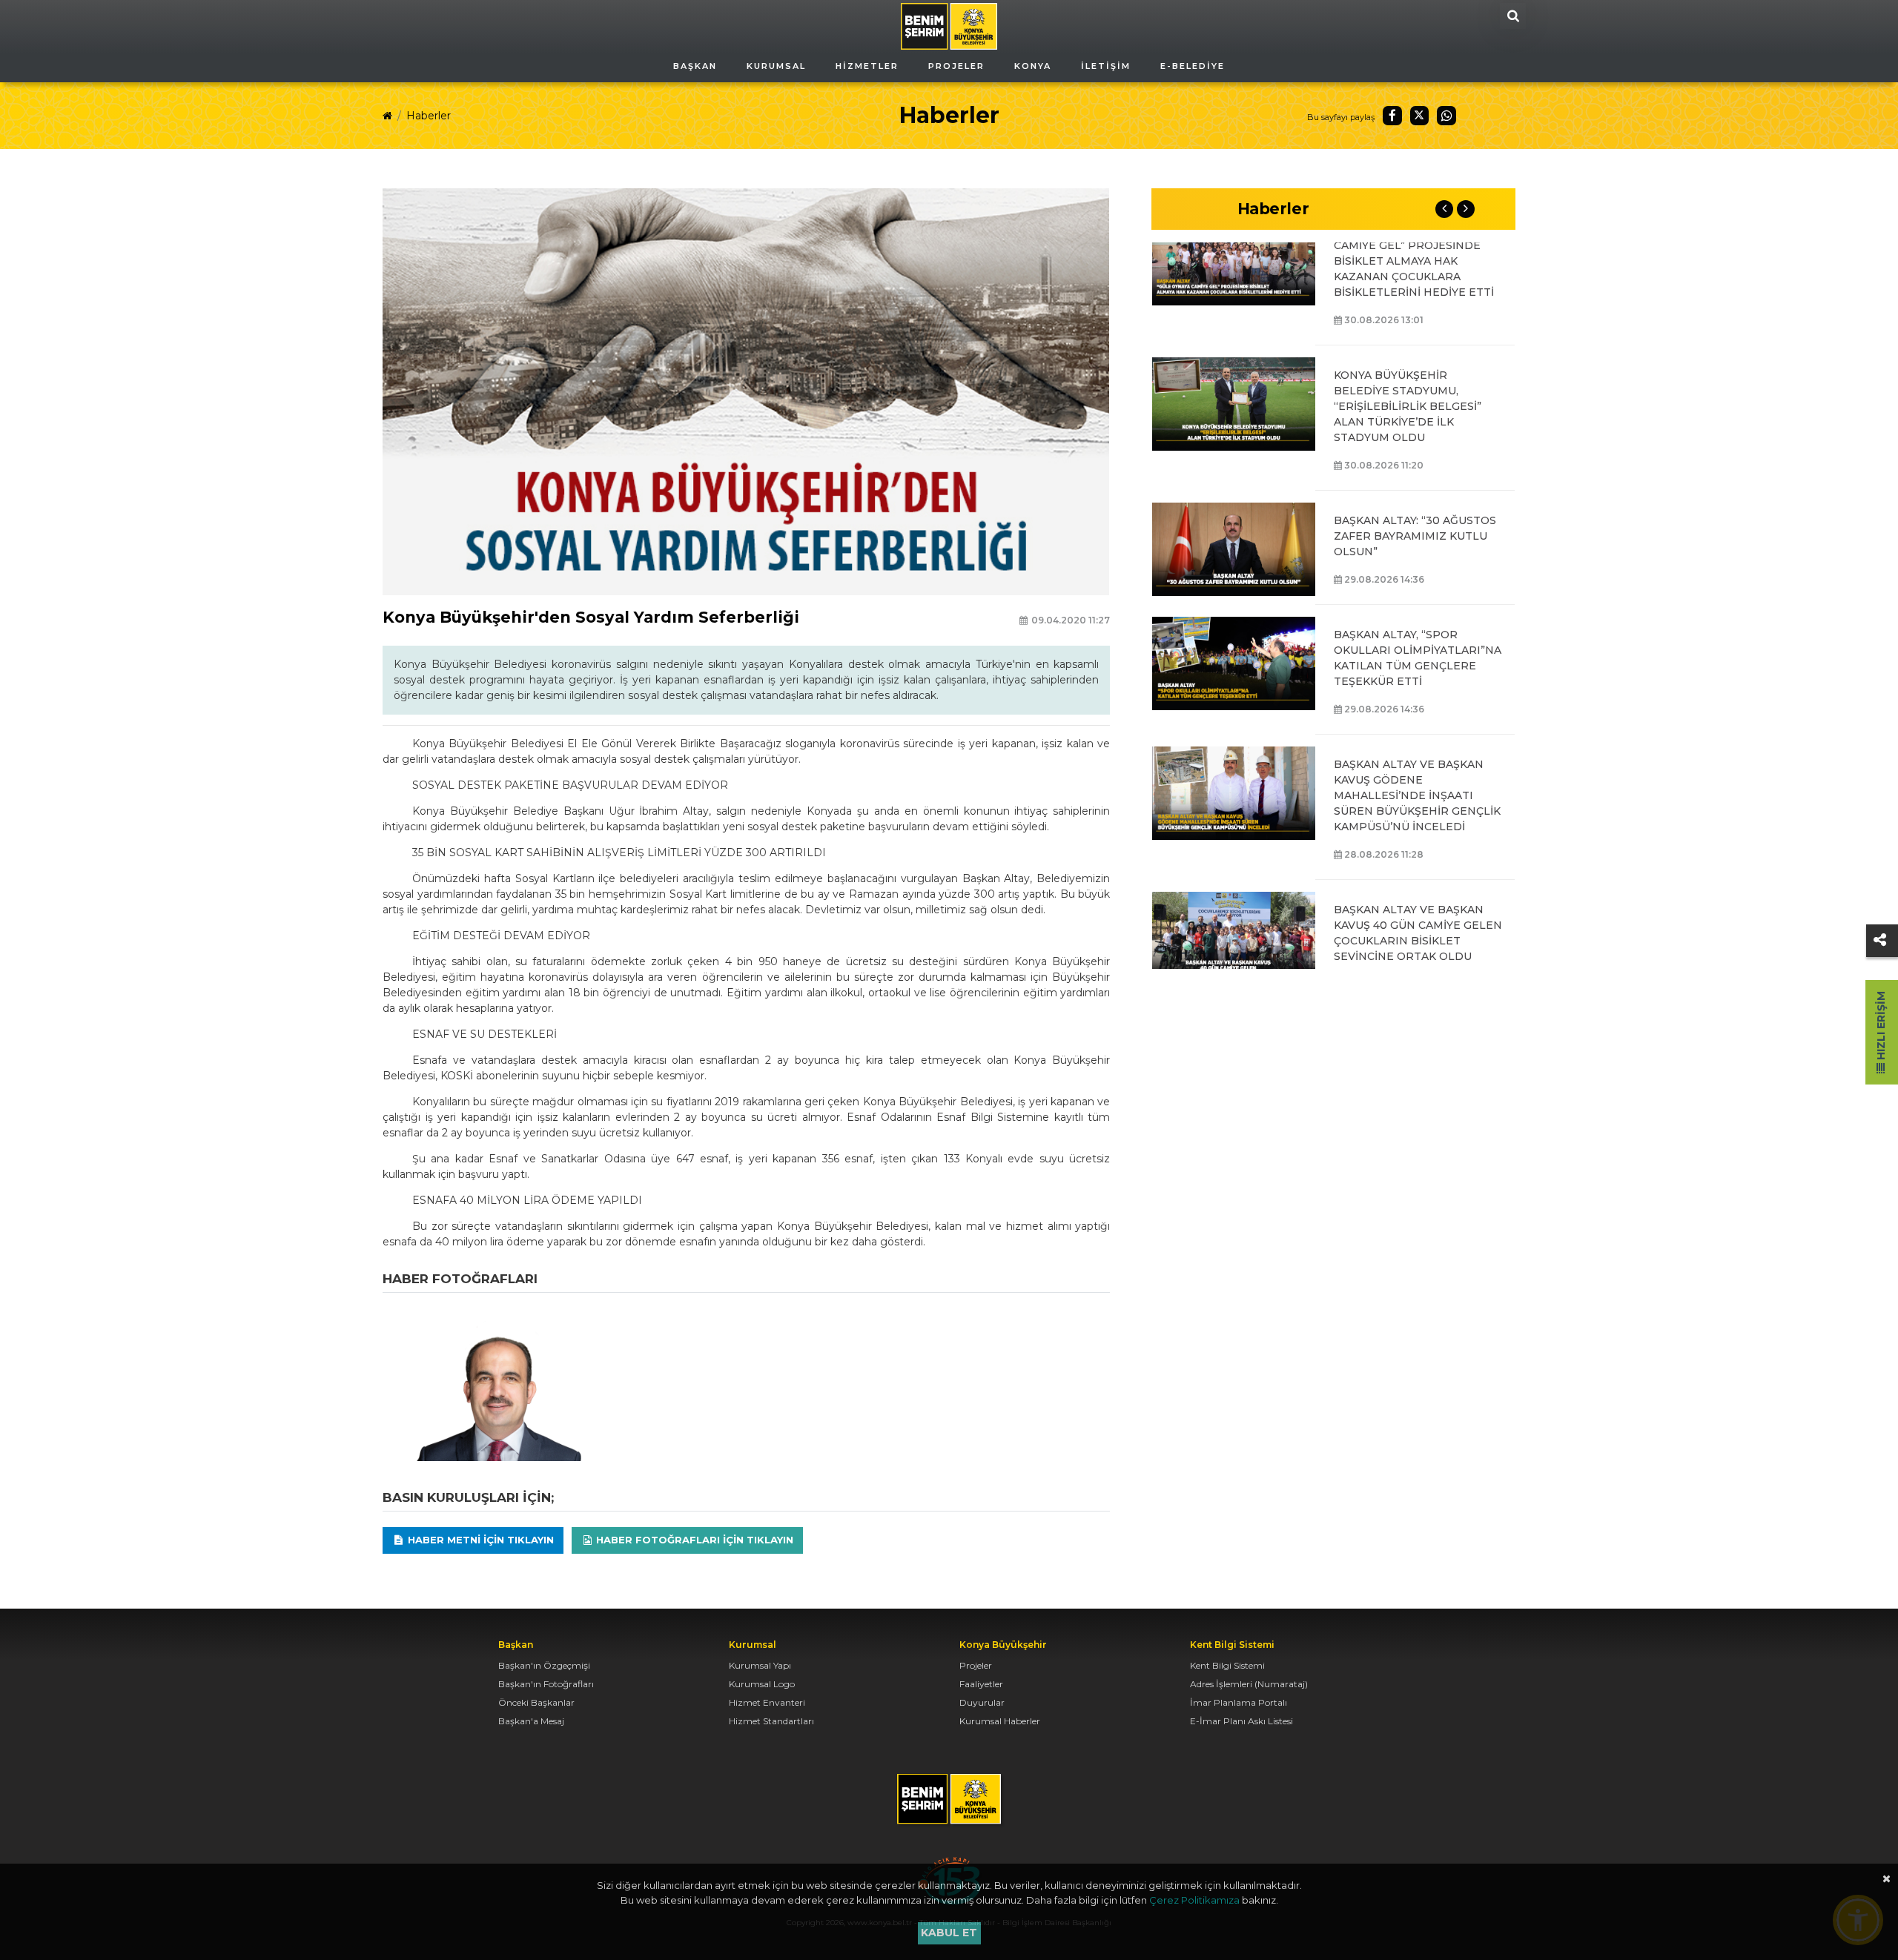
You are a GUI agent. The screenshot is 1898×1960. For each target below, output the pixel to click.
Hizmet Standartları (771, 1721)
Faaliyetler (981, 1684)
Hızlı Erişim (1881, 1027)
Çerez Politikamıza (1194, 1900)
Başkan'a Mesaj (531, 1721)
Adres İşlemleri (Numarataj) (1249, 1684)
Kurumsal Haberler (1000, 1721)
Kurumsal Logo (762, 1684)
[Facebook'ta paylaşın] (1392, 116)
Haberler (429, 116)
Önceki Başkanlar (536, 1702)
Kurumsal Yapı (760, 1665)
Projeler (976, 1665)
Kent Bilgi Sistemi (1227, 1665)
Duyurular (982, 1702)
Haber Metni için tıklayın (479, 1540)
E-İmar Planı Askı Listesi (1241, 1721)
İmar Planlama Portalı (1239, 1702)
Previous (1444, 209)
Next (1466, 209)
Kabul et (949, 1933)
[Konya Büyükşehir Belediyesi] (949, 25)
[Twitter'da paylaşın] (1420, 116)
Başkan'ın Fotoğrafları (546, 1684)
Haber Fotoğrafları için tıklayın (693, 1540)
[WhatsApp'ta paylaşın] (1446, 116)
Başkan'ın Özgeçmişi (544, 1665)
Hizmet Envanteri (767, 1702)
